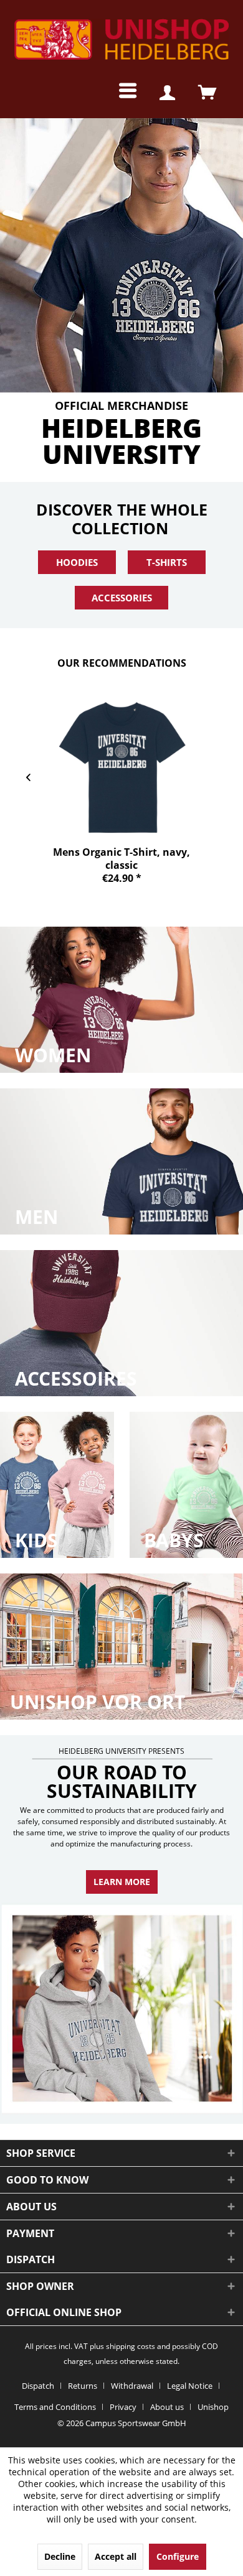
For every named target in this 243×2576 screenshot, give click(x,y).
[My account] (167, 93)
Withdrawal (132, 2386)
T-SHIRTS (167, 562)
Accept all (116, 2556)
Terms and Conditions (55, 2407)
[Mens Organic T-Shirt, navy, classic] (121, 768)
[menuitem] (118, 93)
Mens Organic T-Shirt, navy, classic (121, 858)
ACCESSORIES (122, 598)
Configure (178, 2556)
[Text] (53, 1055)
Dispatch (38, 2386)
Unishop (213, 2407)
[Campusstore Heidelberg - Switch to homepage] (121, 40)
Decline (60, 2556)
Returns (83, 2386)
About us (167, 2407)
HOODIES (77, 562)
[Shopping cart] (207, 93)
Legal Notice (190, 2386)
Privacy (123, 2407)
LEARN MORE (122, 1882)
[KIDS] (58, 1485)
